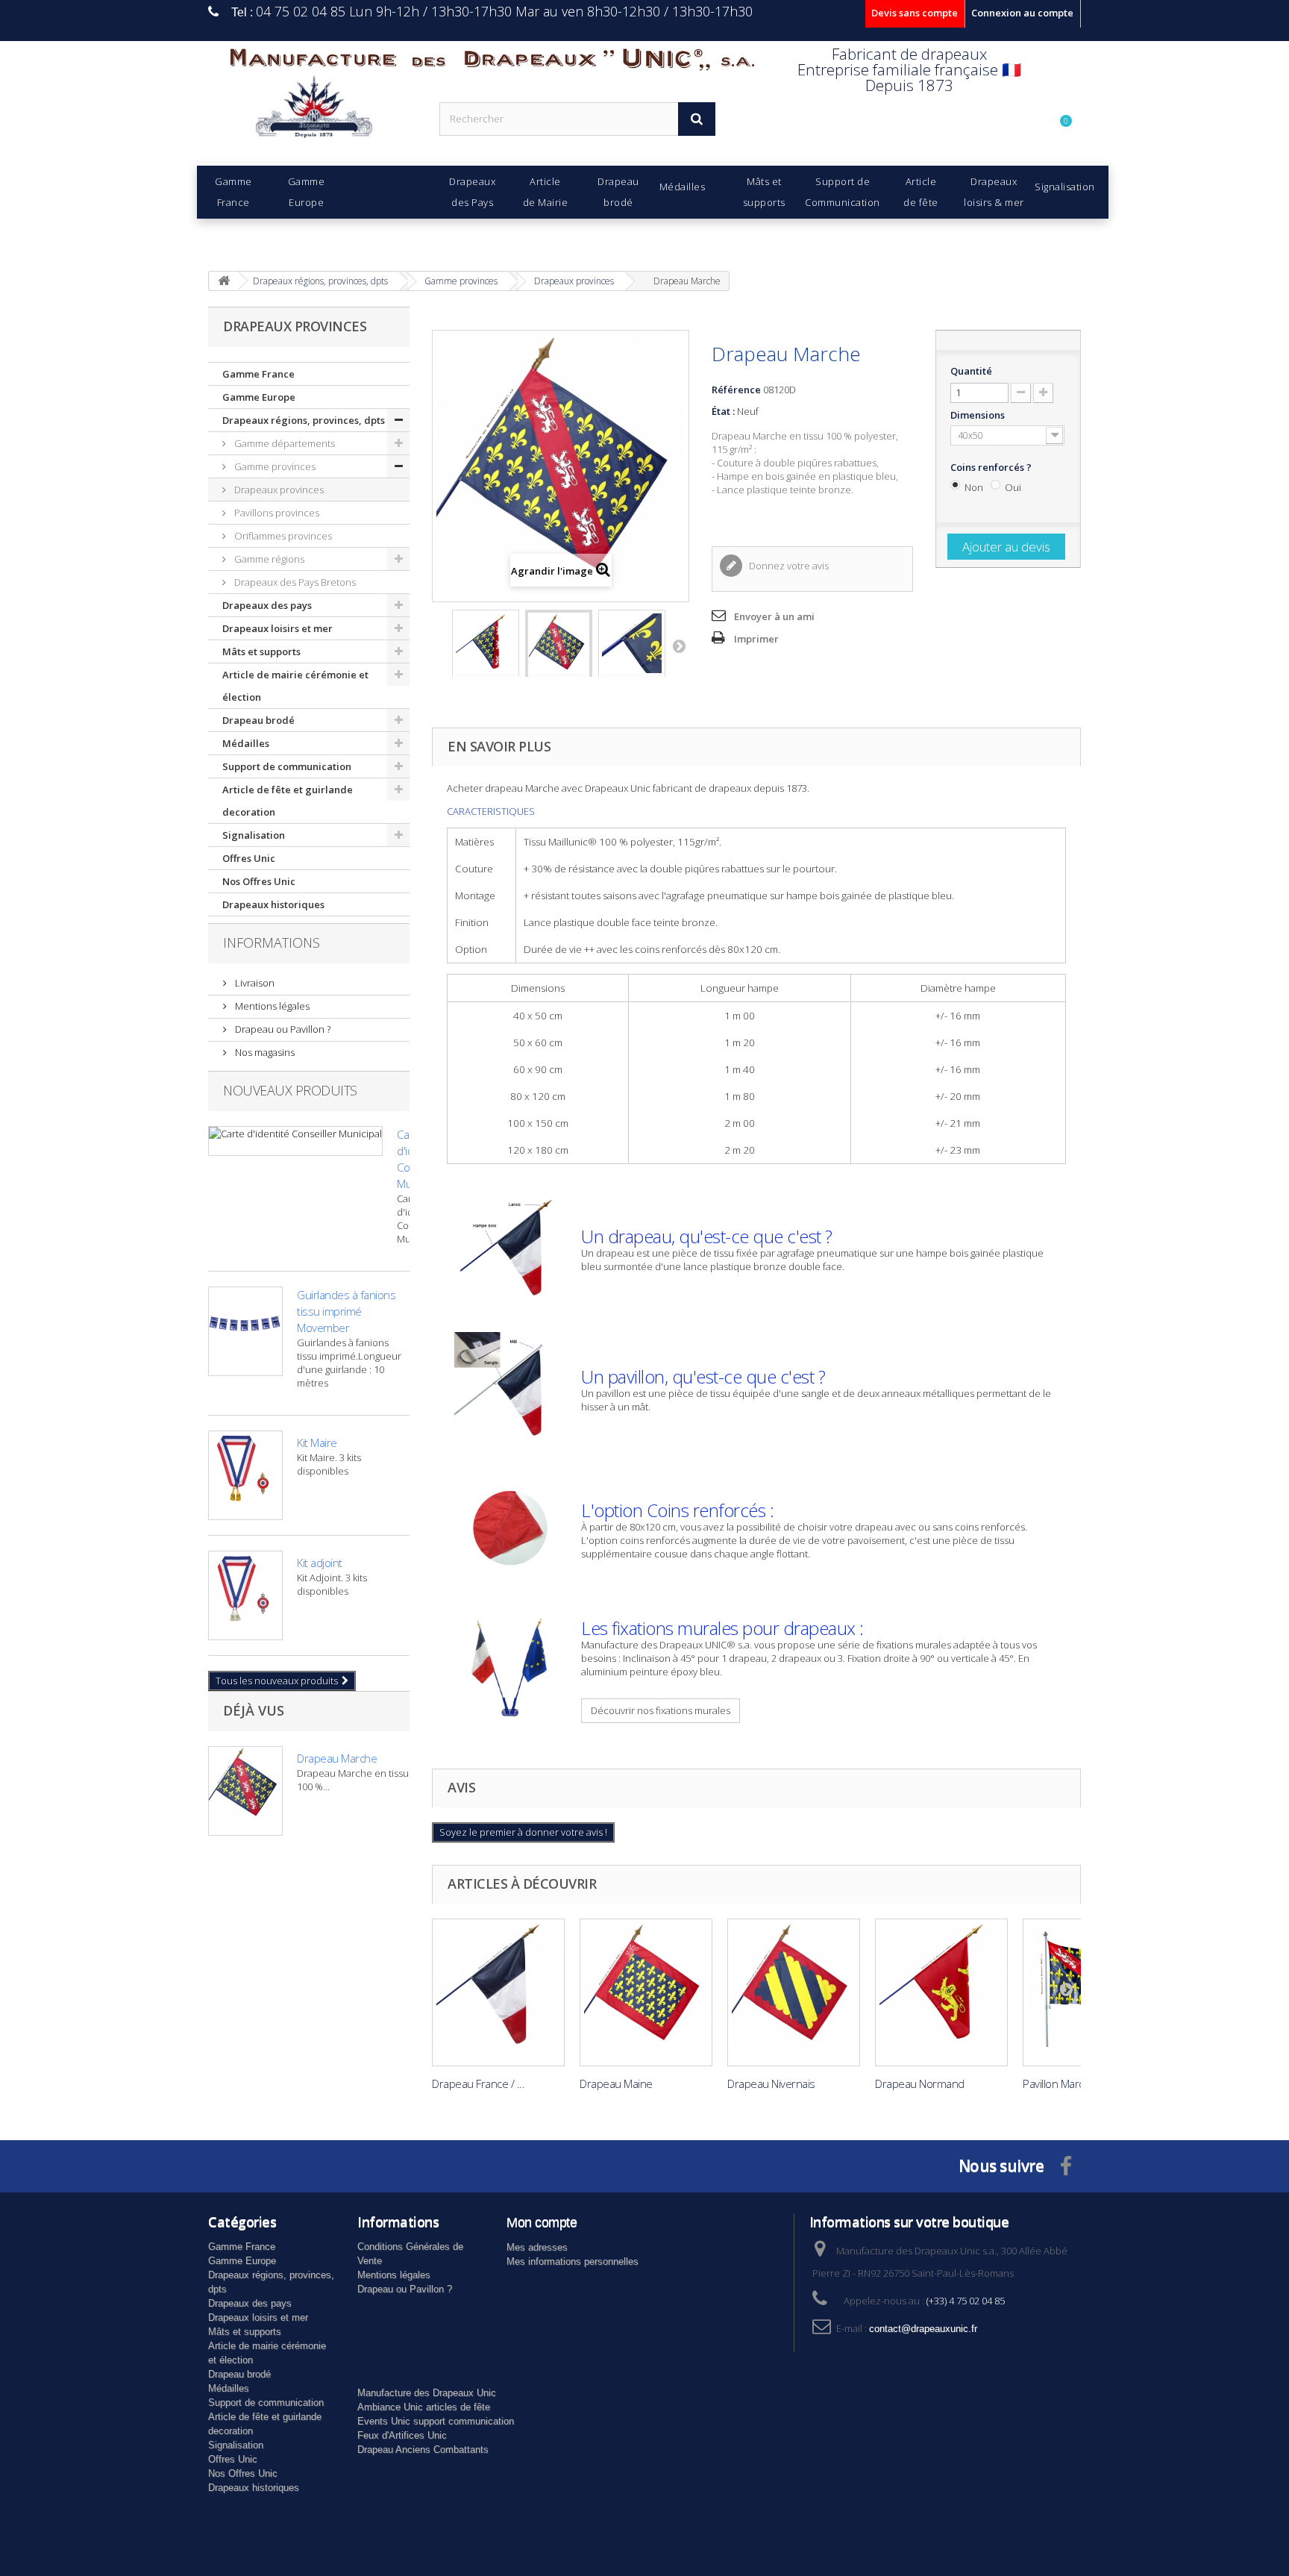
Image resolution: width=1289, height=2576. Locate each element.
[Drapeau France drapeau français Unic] (498, 1992)
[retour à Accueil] (224, 281)
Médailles (246, 743)
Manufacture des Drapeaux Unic (427, 2393)
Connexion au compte (1022, 13)
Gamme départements (283, 443)
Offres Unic (249, 858)
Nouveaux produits (290, 1090)
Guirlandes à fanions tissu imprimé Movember (346, 1311)
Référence (736, 390)
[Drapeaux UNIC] (313, 112)
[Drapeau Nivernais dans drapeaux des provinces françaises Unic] (794, 1992)
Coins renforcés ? (992, 467)
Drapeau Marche (337, 1758)
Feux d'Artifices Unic (402, 2435)
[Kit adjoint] (245, 1595)
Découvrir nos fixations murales (661, 1710)
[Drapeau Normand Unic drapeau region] (941, 1992)
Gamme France (258, 374)
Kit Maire (317, 1442)
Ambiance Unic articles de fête (424, 2407)
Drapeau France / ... (478, 2083)
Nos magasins (264, 1052)
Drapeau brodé (258, 720)
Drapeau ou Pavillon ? (282, 1029)
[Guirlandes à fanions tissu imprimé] (245, 1331)
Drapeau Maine (616, 2083)
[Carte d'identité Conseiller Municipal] (295, 1141)
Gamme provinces (274, 466)
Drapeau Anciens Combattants (423, 2450)
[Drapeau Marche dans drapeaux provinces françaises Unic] (486, 651)
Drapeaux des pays (267, 605)
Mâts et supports (261, 651)
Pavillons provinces (276, 513)
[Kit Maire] (245, 1475)
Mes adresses (537, 2247)
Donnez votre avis (788, 566)
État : (723, 411)
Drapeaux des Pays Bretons (294, 582)
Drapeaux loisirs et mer (277, 628)
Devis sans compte (915, 13)
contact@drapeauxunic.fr (923, 2329)
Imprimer (756, 639)
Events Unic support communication (436, 2421)
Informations (272, 942)
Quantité (971, 371)
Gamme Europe (259, 397)
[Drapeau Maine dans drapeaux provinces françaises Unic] (646, 1992)
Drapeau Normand (920, 2083)
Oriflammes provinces (282, 536)
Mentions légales (271, 1006)
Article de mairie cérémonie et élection (295, 686)
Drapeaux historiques (273, 904)
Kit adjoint (320, 1563)
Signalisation (254, 835)
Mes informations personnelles (573, 2261)
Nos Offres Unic (259, 881)
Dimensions (979, 415)
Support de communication (287, 766)
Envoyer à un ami (774, 616)
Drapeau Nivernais (771, 2083)
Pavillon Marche (1060, 2083)
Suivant (679, 645)
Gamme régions (268, 559)
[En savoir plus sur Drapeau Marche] (245, 1791)
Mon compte (542, 2222)
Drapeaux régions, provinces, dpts (304, 420)
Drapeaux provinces (278, 490)
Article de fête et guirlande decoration (288, 801)
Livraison (254, 983)
